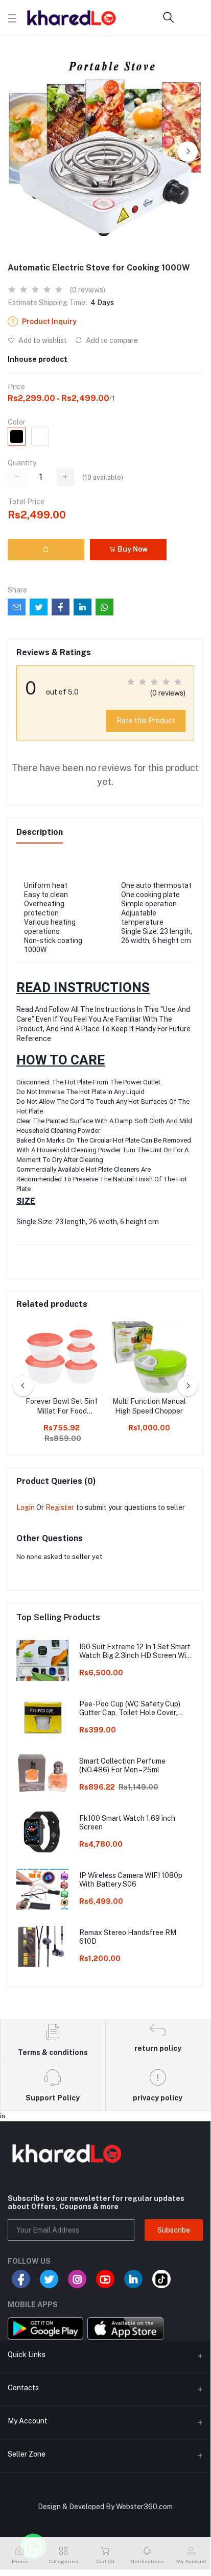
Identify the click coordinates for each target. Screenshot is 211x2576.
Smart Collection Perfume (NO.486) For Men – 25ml (122, 1765)
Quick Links (27, 2355)
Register (60, 1507)
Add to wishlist (42, 340)
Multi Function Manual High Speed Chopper (149, 1406)
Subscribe (174, 2230)
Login (26, 1507)
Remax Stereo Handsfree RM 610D (128, 1937)
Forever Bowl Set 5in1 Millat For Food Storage (62, 1407)
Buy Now (132, 549)
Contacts (23, 2388)
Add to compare (111, 340)
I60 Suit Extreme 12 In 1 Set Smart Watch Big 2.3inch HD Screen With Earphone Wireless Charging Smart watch (137, 1651)
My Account (28, 2421)
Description (40, 832)
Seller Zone (27, 2454)
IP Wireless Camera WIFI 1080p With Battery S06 (131, 1880)
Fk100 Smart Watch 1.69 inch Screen (127, 1823)
